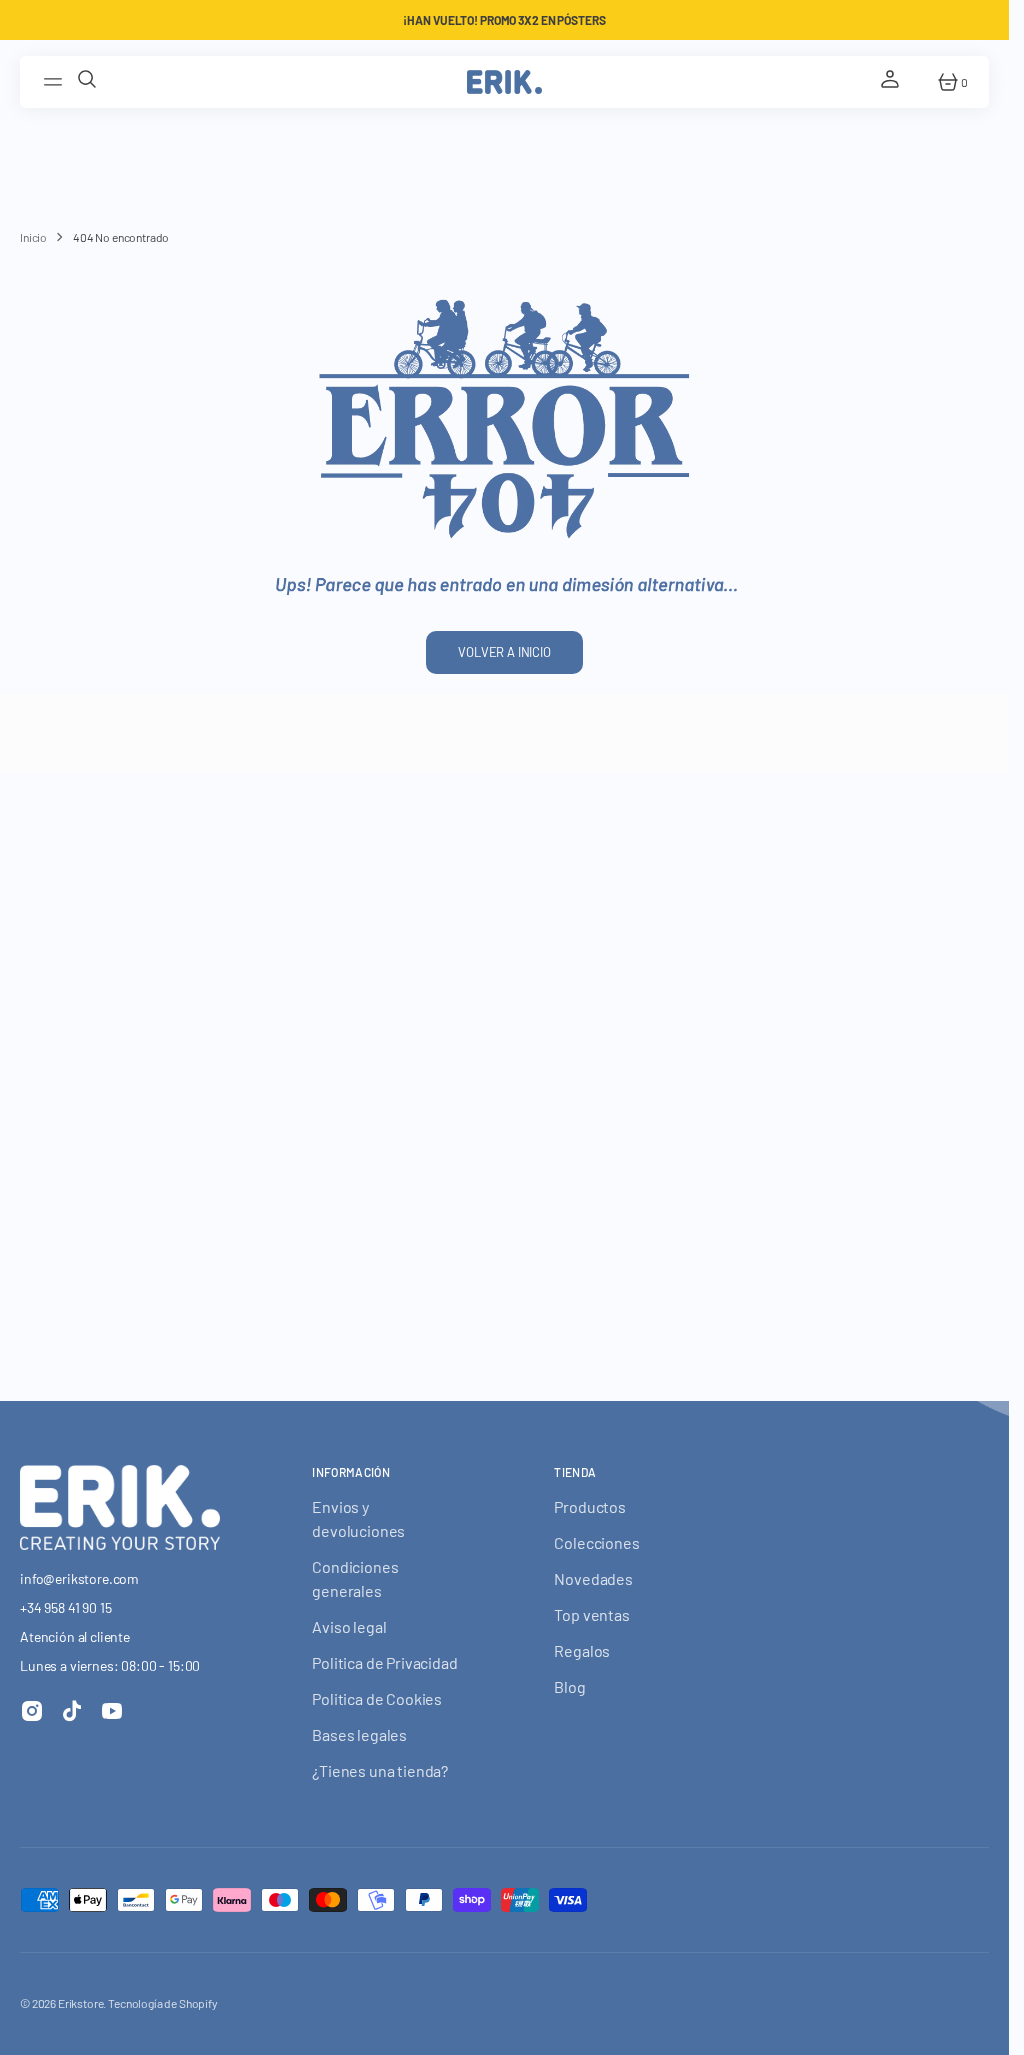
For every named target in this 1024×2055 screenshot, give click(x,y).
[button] (56, 82)
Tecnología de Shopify (163, 2003)
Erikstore (81, 2003)
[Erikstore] (504, 82)
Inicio (33, 237)
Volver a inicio (504, 652)
